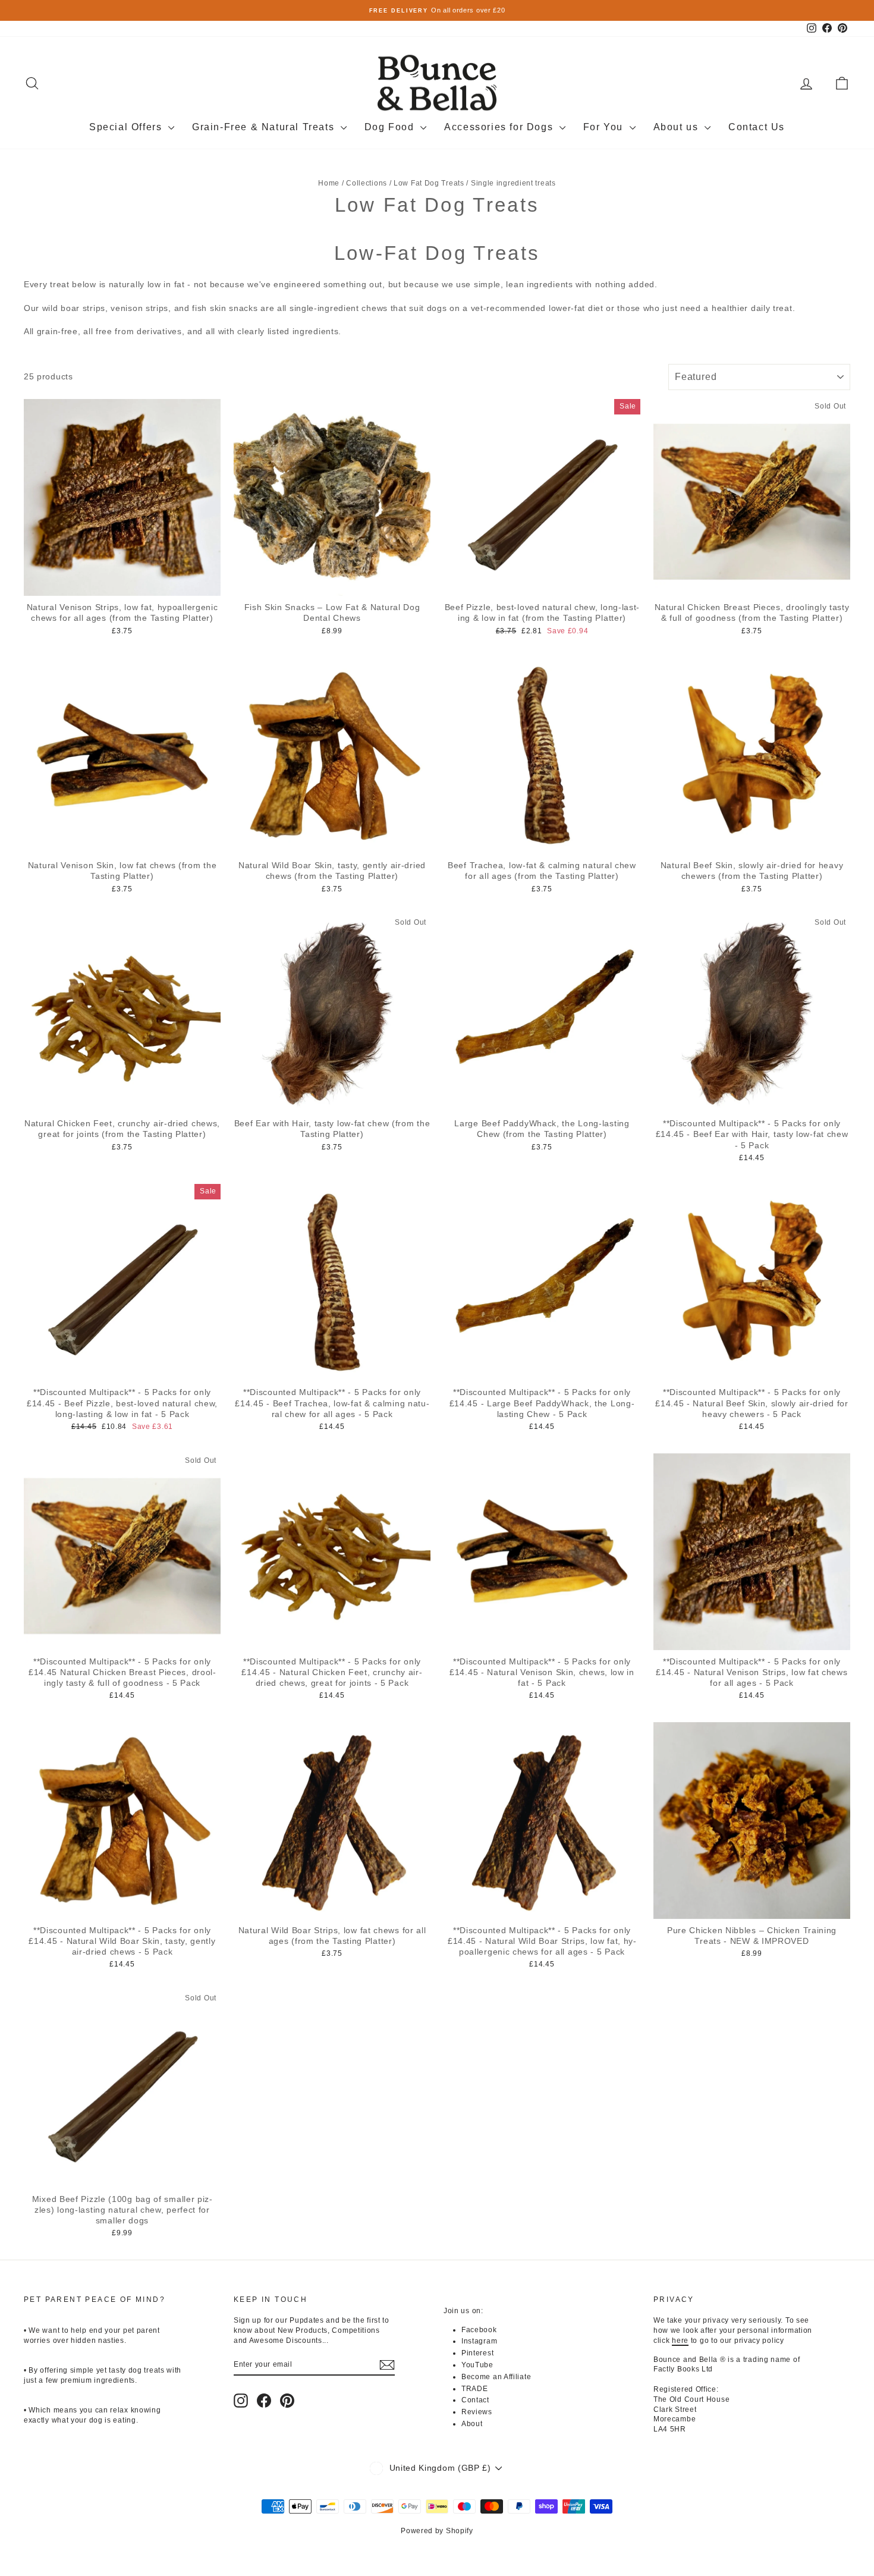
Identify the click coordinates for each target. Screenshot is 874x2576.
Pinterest (477, 2353)
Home (329, 183)
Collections (367, 183)
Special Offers (127, 127)
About (472, 2424)
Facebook (479, 2330)
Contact (475, 2400)
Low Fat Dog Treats (429, 183)
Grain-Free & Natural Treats (265, 127)
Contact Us (757, 127)
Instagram (479, 2341)
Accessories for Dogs (500, 127)
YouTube (477, 2365)
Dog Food (391, 127)
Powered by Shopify (437, 2531)
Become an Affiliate (496, 2377)
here (680, 2341)
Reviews (477, 2412)
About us (677, 127)
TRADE (475, 2389)
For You (605, 127)
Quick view (122, 583)
